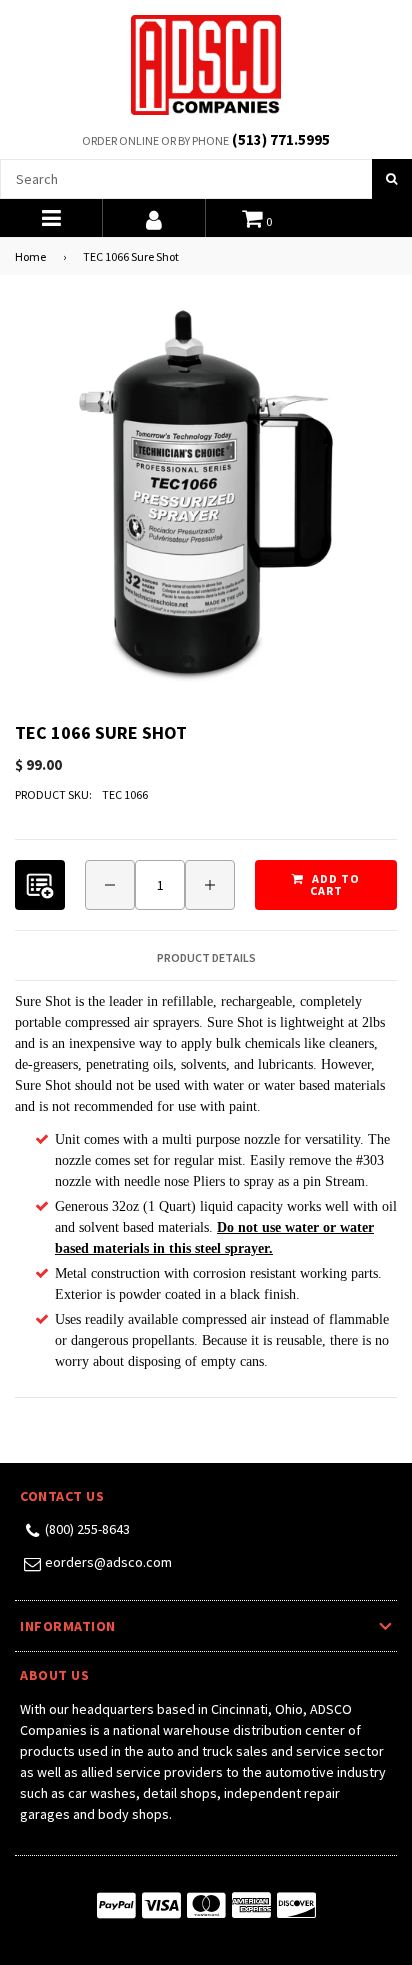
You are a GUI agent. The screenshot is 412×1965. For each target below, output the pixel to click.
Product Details (206, 958)
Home (30, 256)
